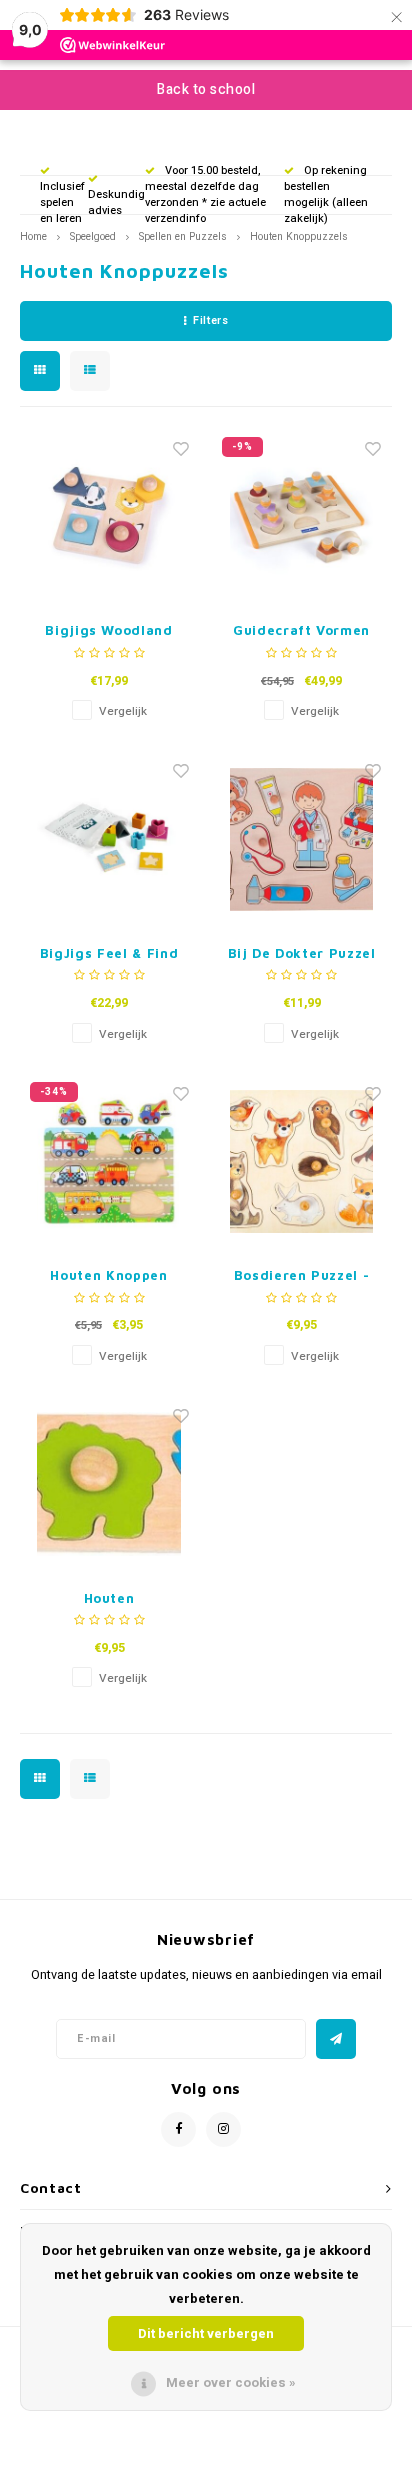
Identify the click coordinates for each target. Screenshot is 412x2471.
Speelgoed (93, 236)
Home (33, 236)
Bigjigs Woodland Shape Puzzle (108, 631)
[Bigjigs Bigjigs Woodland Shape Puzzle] (109, 516)
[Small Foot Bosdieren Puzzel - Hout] (301, 1161)
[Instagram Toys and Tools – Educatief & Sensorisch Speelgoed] (223, 2129)
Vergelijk (123, 711)
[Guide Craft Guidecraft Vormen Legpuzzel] (301, 516)
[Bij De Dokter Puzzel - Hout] (301, 839)
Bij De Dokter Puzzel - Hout (302, 954)
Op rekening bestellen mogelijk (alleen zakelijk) (326, 194)
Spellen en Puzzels (183, 236)
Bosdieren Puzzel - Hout (302, 1276)
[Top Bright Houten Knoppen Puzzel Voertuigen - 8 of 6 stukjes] (109, 1161)
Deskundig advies (116, 202)
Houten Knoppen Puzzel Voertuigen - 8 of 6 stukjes (109, 1276)
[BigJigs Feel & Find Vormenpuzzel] (109, 839)
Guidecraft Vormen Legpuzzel (301, 631)
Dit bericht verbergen (206, 2333)
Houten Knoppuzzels (299, 236)
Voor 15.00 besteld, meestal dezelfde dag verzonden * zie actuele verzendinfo (205, 194)
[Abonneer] (336, 2039)
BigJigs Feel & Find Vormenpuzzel (109, 954)
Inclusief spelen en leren (62, 202)
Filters (210, 320)
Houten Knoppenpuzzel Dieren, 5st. (108, 1599)
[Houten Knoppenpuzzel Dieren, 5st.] (109, 1484)
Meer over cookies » (231, 2382)
